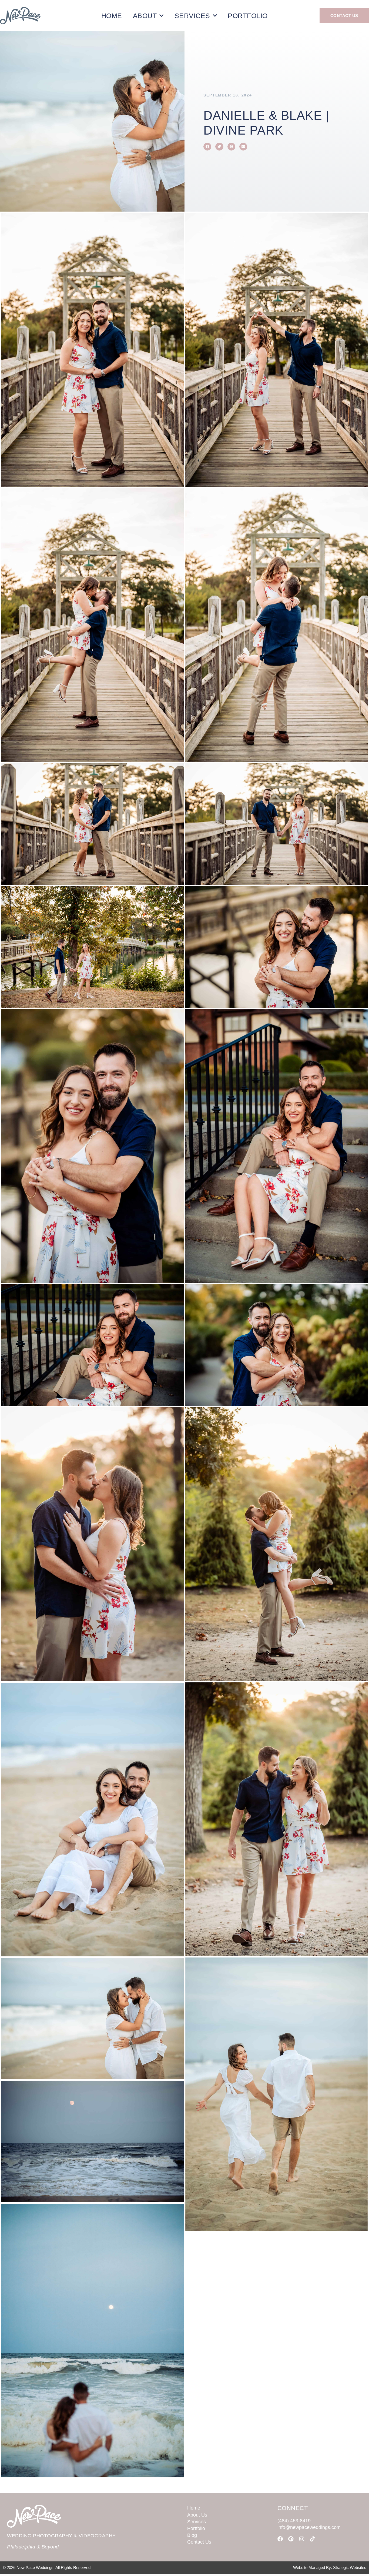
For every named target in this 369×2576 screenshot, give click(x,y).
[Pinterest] (291, 2539)
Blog (192, 2535)
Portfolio (248, 16)
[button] (207, 147)
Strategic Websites (350, 2567)
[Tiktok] (313, 2539)
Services (192, 16)
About (145, 16)
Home (112, 16)
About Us (197, 2515)
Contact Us (199, 2542)
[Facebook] (280, 2539)
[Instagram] (302, 2539)
